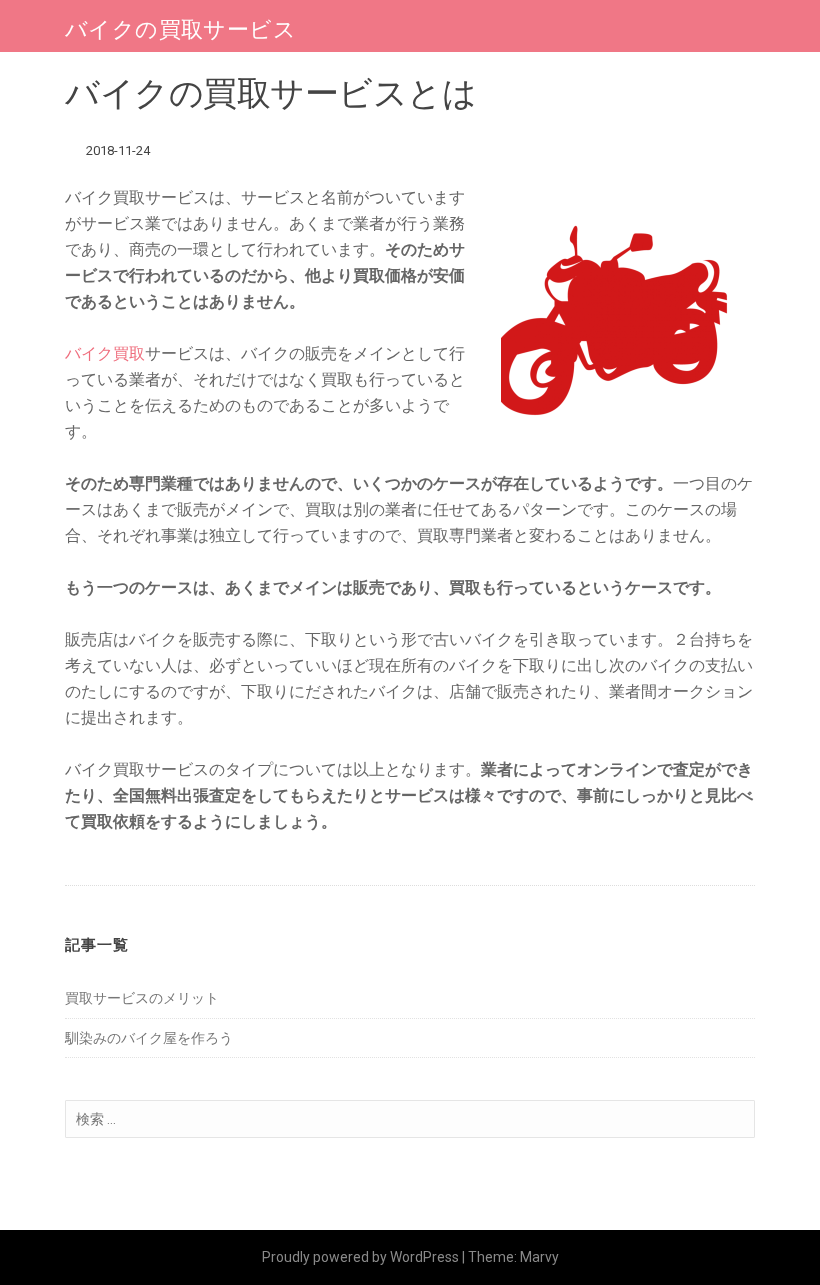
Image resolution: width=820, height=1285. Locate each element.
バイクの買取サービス (180, 29)
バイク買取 (105, 353)
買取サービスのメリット (142, 998)
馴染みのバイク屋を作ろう (149, 1038)
